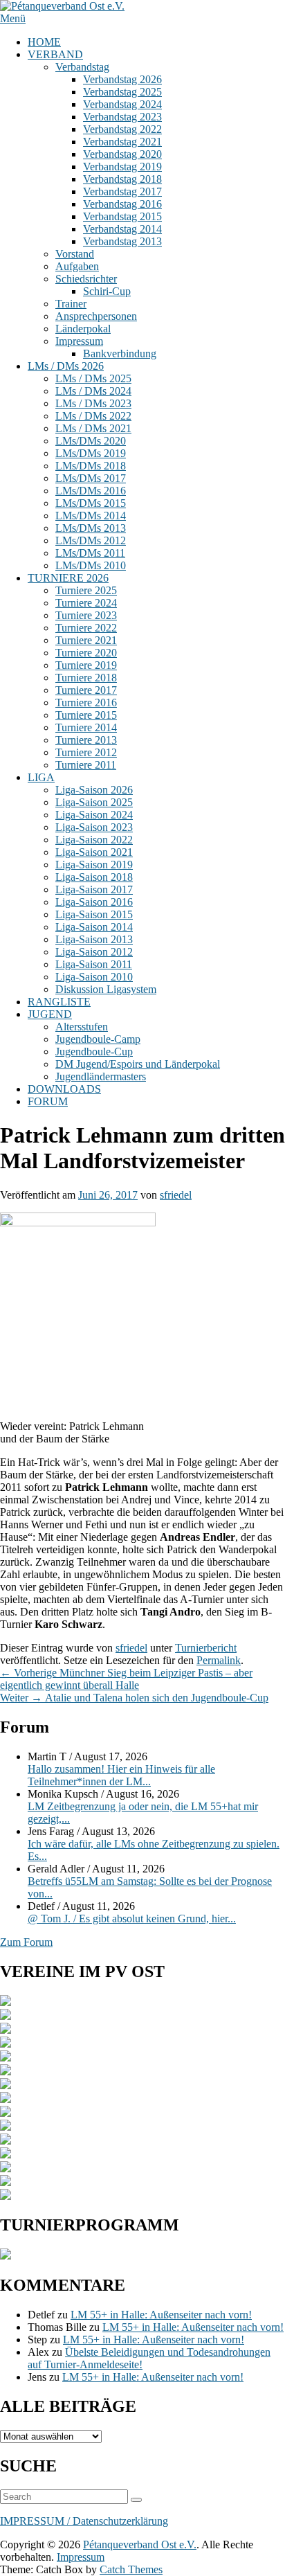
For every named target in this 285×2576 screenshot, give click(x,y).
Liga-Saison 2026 (94, 790)
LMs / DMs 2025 (93, 378)
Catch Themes (131, 2569)
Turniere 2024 (86, 603)
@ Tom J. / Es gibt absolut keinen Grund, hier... (132, 1918)
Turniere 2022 (86, 628)
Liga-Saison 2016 (94, 902)
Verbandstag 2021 (122, 142)
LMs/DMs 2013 (91, 528)
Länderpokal (83, 329)
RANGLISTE (59, 1002)
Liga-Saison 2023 (94, 827)
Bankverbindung (120, 354)
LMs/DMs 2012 (91, 540)
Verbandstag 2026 (122, 79)
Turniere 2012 (86, 752)
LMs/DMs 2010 (91, 565)
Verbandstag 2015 (122, 216)
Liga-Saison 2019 (94, 865)
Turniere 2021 (86, 640)
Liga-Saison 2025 (94, 802)
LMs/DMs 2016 (91, 491)
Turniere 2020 (86, 653)
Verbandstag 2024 (122, 104)
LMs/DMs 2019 (91, 453)
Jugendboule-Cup (94, 1052)
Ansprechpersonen (96, 316)
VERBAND (55, 54)
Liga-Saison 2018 (94, 877)
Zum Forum (26, 1942)
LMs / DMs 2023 (93, 403)
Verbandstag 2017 (122, 191)
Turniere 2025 (86, 590)
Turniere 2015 (86, 715)
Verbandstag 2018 (122, 179)
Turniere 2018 (86, 678)
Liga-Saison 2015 (94, 914)
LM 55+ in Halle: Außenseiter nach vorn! (161, 2315)
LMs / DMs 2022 (93, 416)
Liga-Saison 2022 (94, 840)
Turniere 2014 (86, 727)
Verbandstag (82, 67)
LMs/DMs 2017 (91, 478)
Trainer (71, 304)
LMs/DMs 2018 (91, 466)
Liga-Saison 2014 (94, 927)
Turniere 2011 (86, 765)
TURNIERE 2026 (68, 578)
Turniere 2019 (86, 665)
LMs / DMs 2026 (66, 366)
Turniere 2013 (86, 740)
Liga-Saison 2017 (94, 889)
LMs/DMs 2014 (91, 516)
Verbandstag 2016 (122, 204)
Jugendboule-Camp (98, 1039)
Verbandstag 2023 (122, 117)
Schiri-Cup (107, 291)
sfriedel (176, 1195)
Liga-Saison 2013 (94, 939)
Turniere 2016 (86, 703)
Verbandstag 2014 (122, 229)
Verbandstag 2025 (122, 92)
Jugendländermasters (101, 1076)
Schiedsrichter (86, 279)
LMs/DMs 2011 (90, 553)
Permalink (219, 1660)
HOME (44, 42)
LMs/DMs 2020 (91, 441)
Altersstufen (82, 1027)
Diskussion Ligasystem (106, 989)
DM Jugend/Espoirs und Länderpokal (138, 1064)
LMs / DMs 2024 (93, 391)
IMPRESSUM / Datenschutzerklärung (84, 2521)
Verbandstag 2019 (122, 167)
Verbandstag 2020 (122, 154)
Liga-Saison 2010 (94, 977)
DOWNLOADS (64, 1089)
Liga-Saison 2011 (94, 964)
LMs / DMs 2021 (93, 428)
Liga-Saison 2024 (94, 815)
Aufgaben (77, 266)
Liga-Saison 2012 (94, 952)
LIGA (41, 777)
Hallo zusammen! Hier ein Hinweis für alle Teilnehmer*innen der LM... (121, 1775)
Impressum (79, 341)
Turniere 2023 (86, 615)
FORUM (48, 1101)
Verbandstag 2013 (122, 241)
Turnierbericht (206, 1648)
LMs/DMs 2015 (91, 503)
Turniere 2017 (86, 690)
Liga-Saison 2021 (94, 852)
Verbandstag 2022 (122, 129)
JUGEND (50, 1014)
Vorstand (75, 254)
